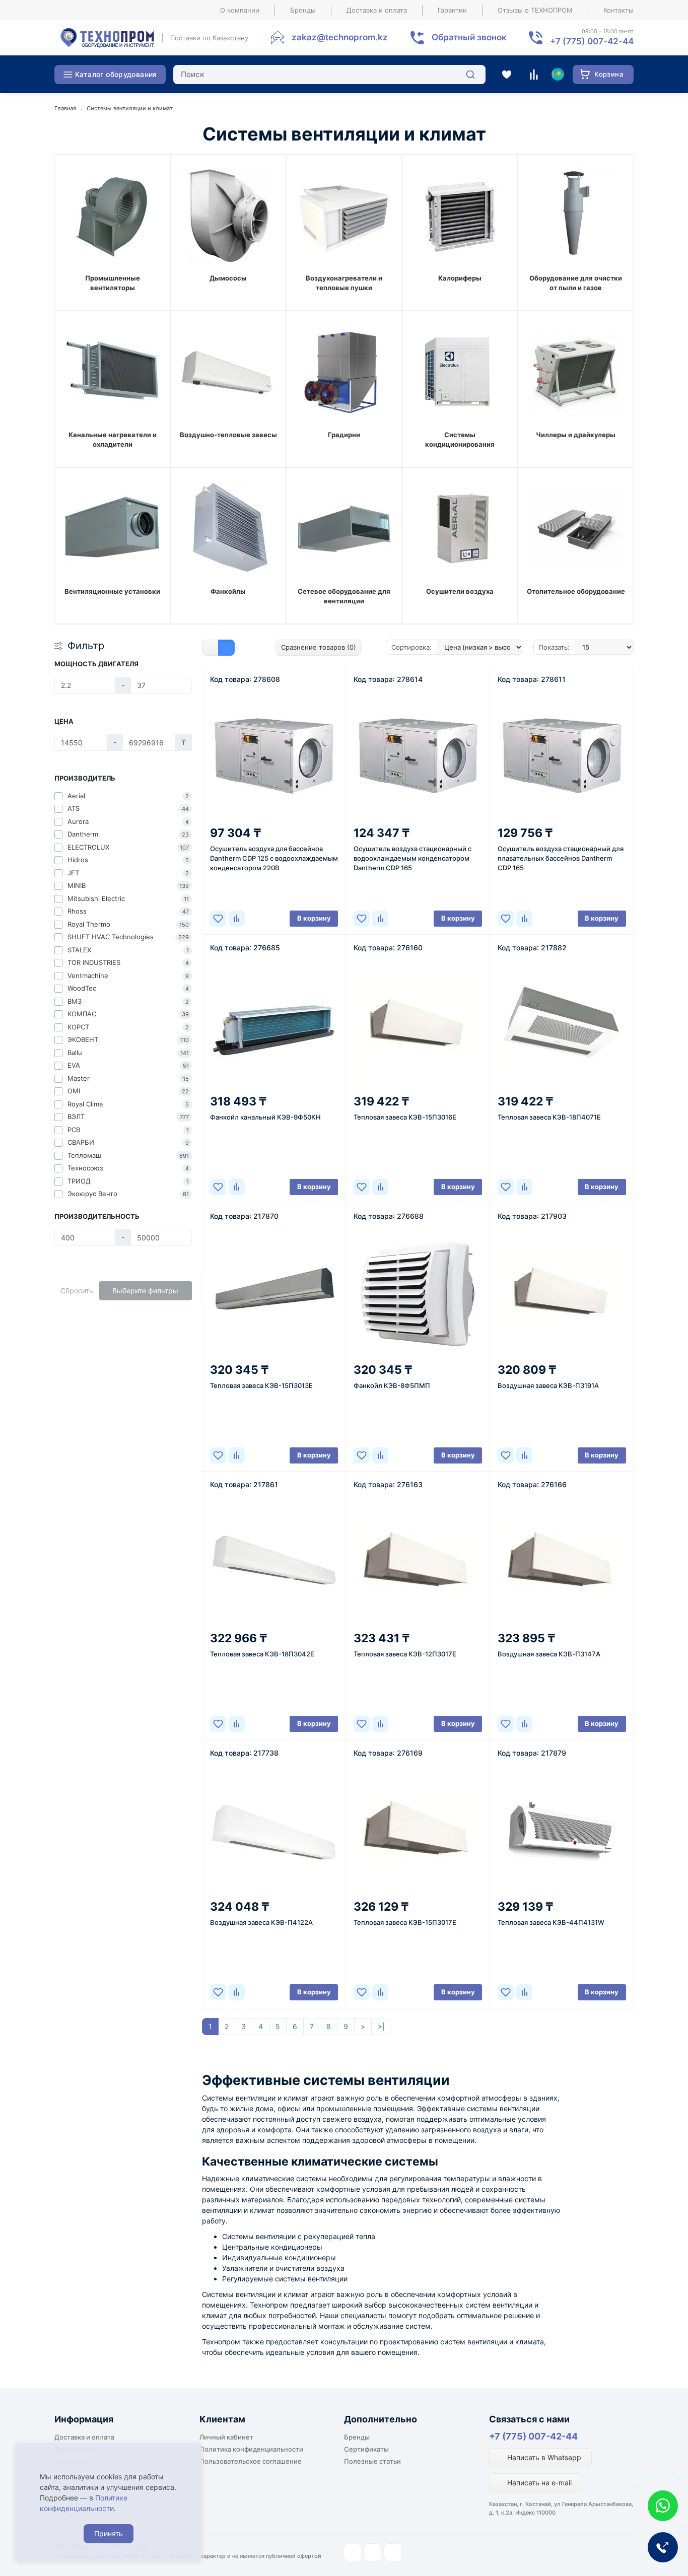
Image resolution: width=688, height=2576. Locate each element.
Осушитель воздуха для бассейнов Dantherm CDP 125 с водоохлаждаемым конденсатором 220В (274, 858)
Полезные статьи (372, 2461)
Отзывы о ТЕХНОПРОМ (535, 10)
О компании (240, 10)
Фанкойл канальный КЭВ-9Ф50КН (265, 1117)
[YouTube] (373, 2552)
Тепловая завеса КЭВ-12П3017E (405, 1654)
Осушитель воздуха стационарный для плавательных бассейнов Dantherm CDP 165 (561, 858)
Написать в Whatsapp (543, 2457)
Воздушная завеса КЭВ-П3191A (548, 1385)
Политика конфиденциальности (251, 2449)
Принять (109, 2533)
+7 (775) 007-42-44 (533, 2436)
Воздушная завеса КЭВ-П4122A (261, 1922)
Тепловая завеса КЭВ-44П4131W (551, 1922)
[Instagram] (353, 2552)
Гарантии (452, 10)
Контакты (618, 10)
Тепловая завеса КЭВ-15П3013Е (261, 1385)
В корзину (314, 918)
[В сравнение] (237, 919)
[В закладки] (218, 919)
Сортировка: (411, 647)
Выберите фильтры (145, 1291)
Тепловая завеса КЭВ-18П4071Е (549, 1117)
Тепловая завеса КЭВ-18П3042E (262, 1654)
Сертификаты (366, 2449)
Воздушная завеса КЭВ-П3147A (549, 1654)
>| (381, 2026)
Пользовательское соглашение (251, 2461)
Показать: (554, 647)
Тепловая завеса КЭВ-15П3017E (405, 1922)
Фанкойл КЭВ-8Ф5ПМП (392, 1385)
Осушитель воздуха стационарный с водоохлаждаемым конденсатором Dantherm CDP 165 (412, 858)
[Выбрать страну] (558, 75)
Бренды (303, 10)
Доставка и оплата (377, 10)
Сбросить (77, 1291)
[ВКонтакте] (393, 2552)
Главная (65, 108)
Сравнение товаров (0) (319, 647)
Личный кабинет (226, 2437)
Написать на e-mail (538, 2483)
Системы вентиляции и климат (130, 108)
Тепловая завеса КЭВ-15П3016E (405, 1117)
